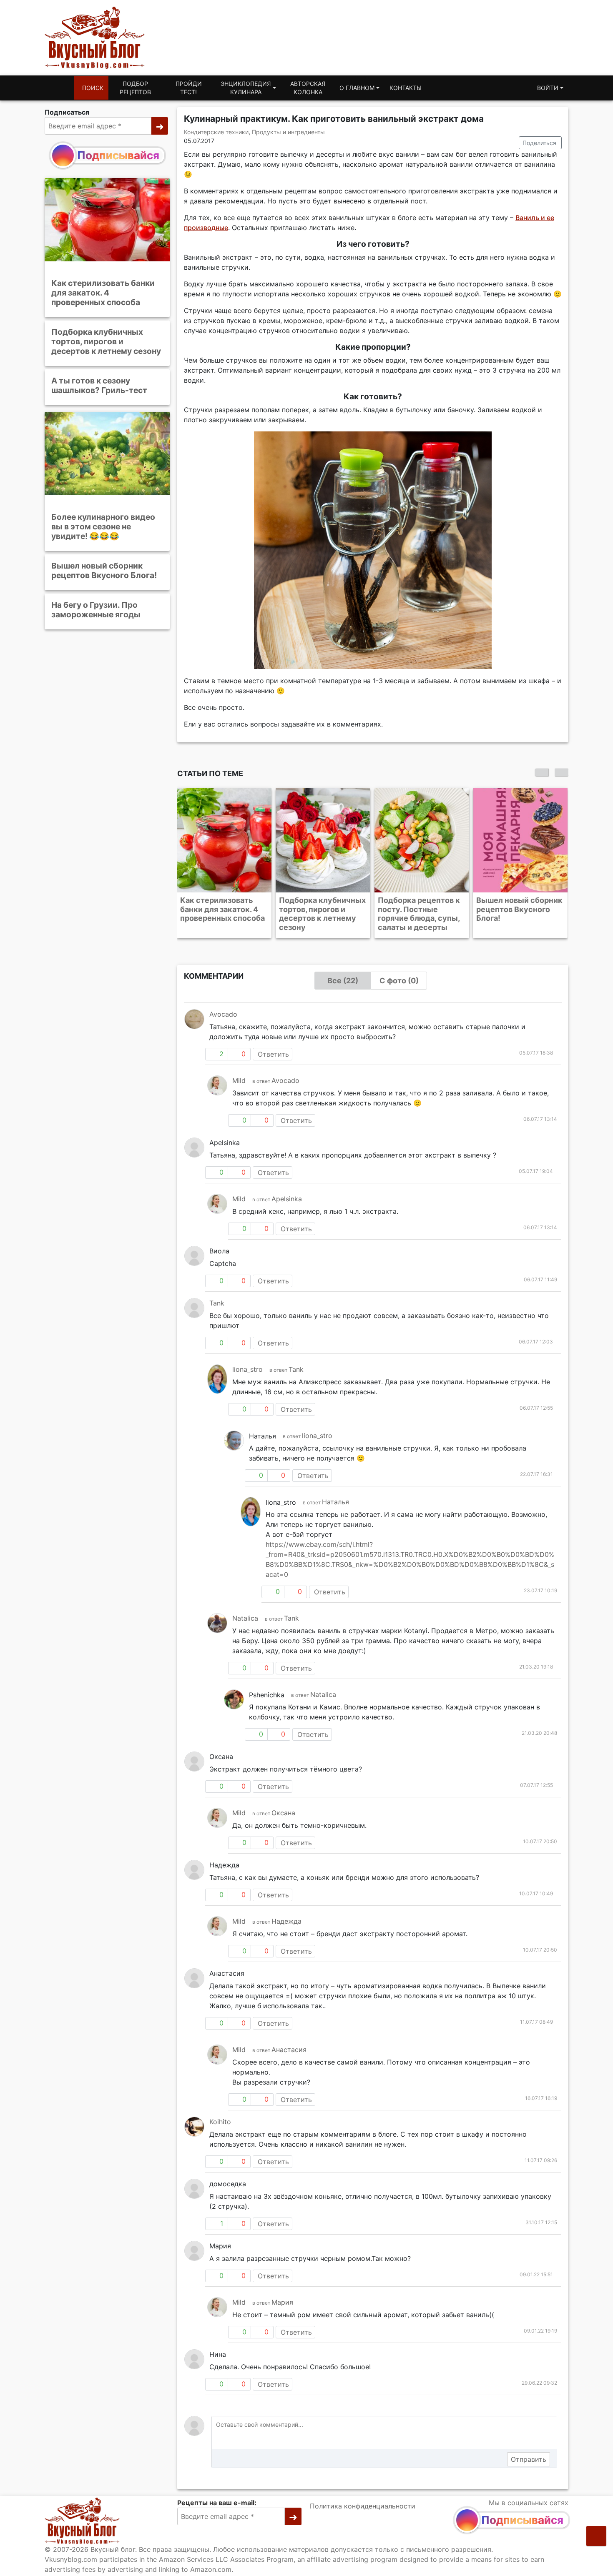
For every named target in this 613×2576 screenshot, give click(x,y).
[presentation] (542, 772)
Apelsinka (287, 1199)
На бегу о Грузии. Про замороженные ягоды (96, 610)
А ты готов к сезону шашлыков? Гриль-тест (99, 385)
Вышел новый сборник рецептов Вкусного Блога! (104, 570)
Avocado (223, 1014)
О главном (357, 88)
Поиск (93, 88)
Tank (217, 1303)
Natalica (245, 1618)
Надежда (286, 1921)
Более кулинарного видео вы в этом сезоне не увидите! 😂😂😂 (103, 526)
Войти (548, 88)
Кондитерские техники (216, 132)
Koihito (220, 2122)
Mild (239, 1080)
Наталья (335, 1502)
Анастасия (289, 2050)
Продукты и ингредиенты (288, 132)
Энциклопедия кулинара (246, 88)
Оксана (283, 1813)
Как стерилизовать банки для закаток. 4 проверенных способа (103, 293)
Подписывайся (118, 155)
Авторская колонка (308, 88)
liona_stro (247, 1369)
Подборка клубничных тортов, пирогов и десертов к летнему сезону (106, 341)
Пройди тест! (189, 88)
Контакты (406, 88)
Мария (282, 2302)
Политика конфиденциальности (363, 2506)
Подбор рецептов (135, 88)
